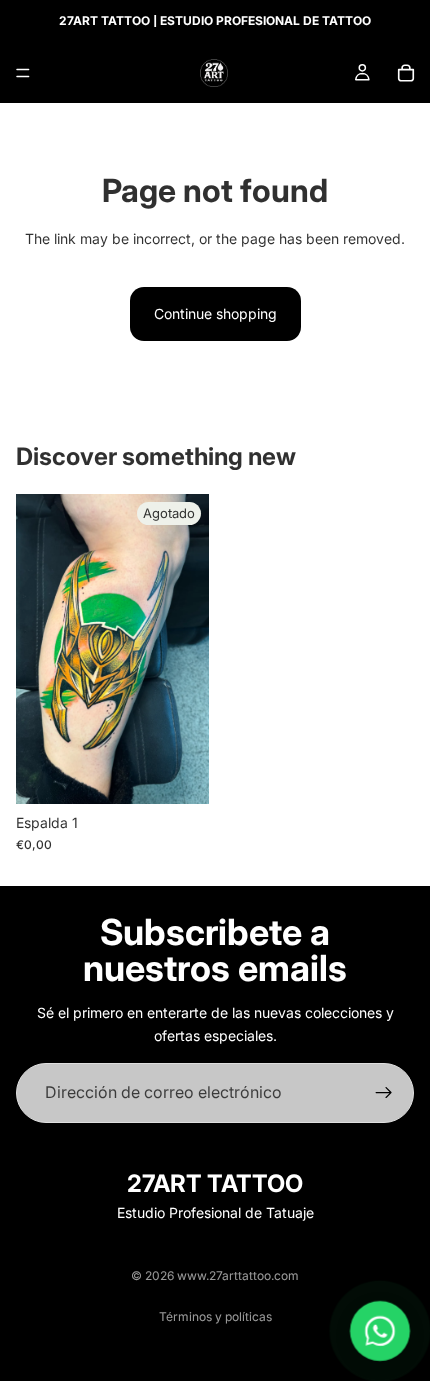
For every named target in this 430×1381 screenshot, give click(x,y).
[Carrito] (406, 73)
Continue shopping (215, 313)
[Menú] (23, 73)
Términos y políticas (215, 1316)
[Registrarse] (384, 1093)
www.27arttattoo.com (238, 1275)
